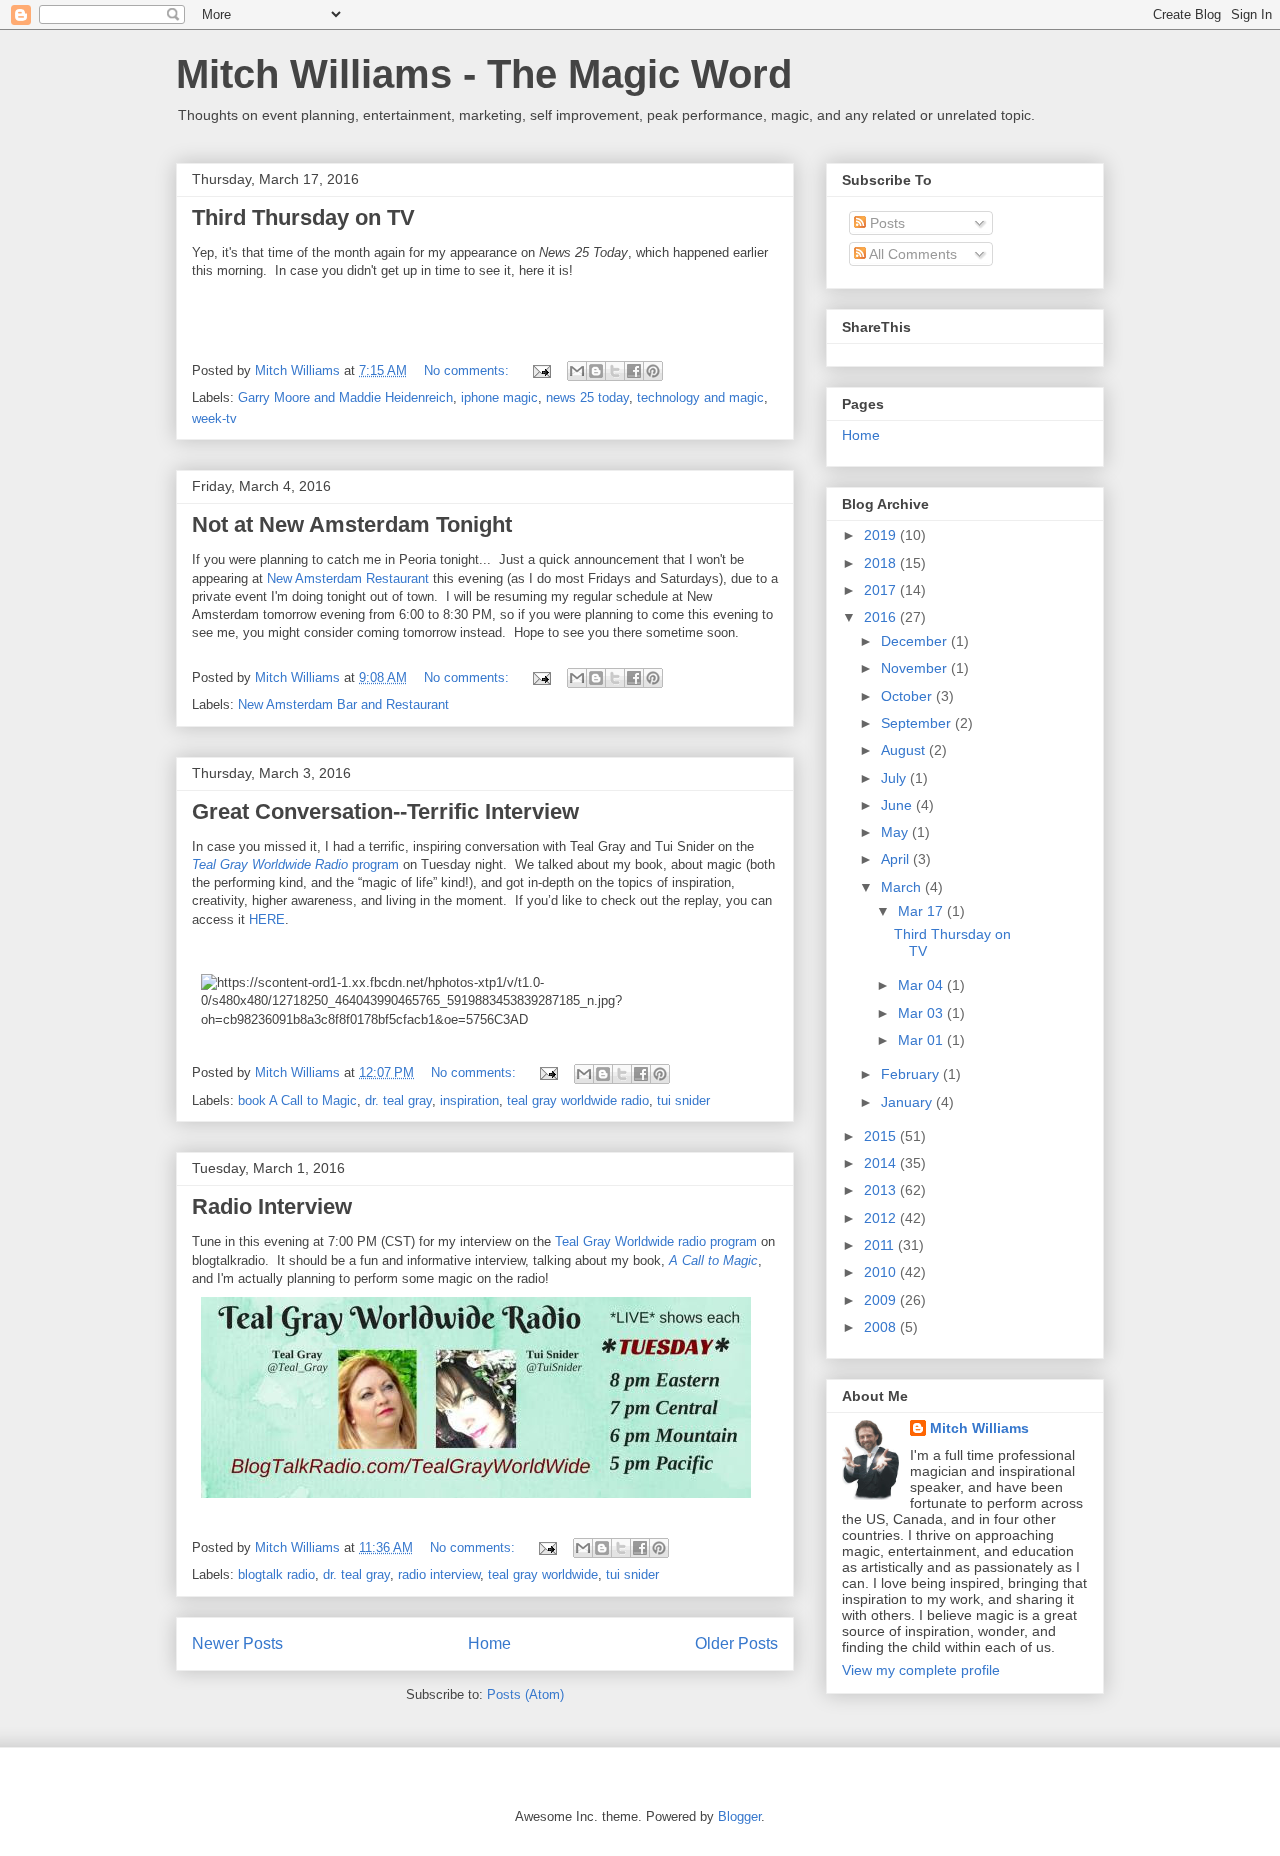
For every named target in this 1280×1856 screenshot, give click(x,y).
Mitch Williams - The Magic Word (484, 74)
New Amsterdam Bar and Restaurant (343, 704)
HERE (267, 919)
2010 (882, 1272)
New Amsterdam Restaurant (348, 578)
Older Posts (736, 1643)
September (918, 723)
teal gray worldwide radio (578, 1100)
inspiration (469, 1100)
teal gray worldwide (543, 1574)
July (895, 778)
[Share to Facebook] (634, 371)
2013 (882, 1190)
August (905, 750)
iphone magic (499, 397)
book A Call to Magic (297, 1100)
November (916, 668)
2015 (882, 1136)
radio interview (439, 1574)
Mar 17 (922, 911)
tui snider (683, 1100)
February (912, 1074)
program (295, 864)
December (916, 641)
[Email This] (577, 371)
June (898, 805)
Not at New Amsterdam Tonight (352, 524)
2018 (882, 563)
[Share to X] (615, 371)
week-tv (214, 418)
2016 (882, 617)
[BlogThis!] (596, 371)
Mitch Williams (979, 1428)
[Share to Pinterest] (653, 371)
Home (489, 1643)
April (897, 859)
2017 (882, 590)
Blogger (739, 1816)
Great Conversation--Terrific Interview (385, 811)
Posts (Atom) (525, 1694)
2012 (882, 1218)
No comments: (468, 370)
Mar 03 (922, 1013)
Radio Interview (272, 1206)
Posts (885, 223)
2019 (882, 535)
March (903, 887)
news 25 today (587, 397)
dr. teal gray (398, 1100)
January (908, 1102)
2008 (882, 1327)
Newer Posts (237, 1643)
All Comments (911, 254)
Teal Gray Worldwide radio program (656, 1241)
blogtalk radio (276, 1574)
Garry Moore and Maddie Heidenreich (345, 397)
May (896, 832)
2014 (882, 1163)
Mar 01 (922, 1040)
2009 (882, 1300)
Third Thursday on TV (303, 217)
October (908, 696)
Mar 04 (922, 985)
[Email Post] (540, 370)
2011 (881, 1245)
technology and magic (700, 397)
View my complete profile (921, 1670)
